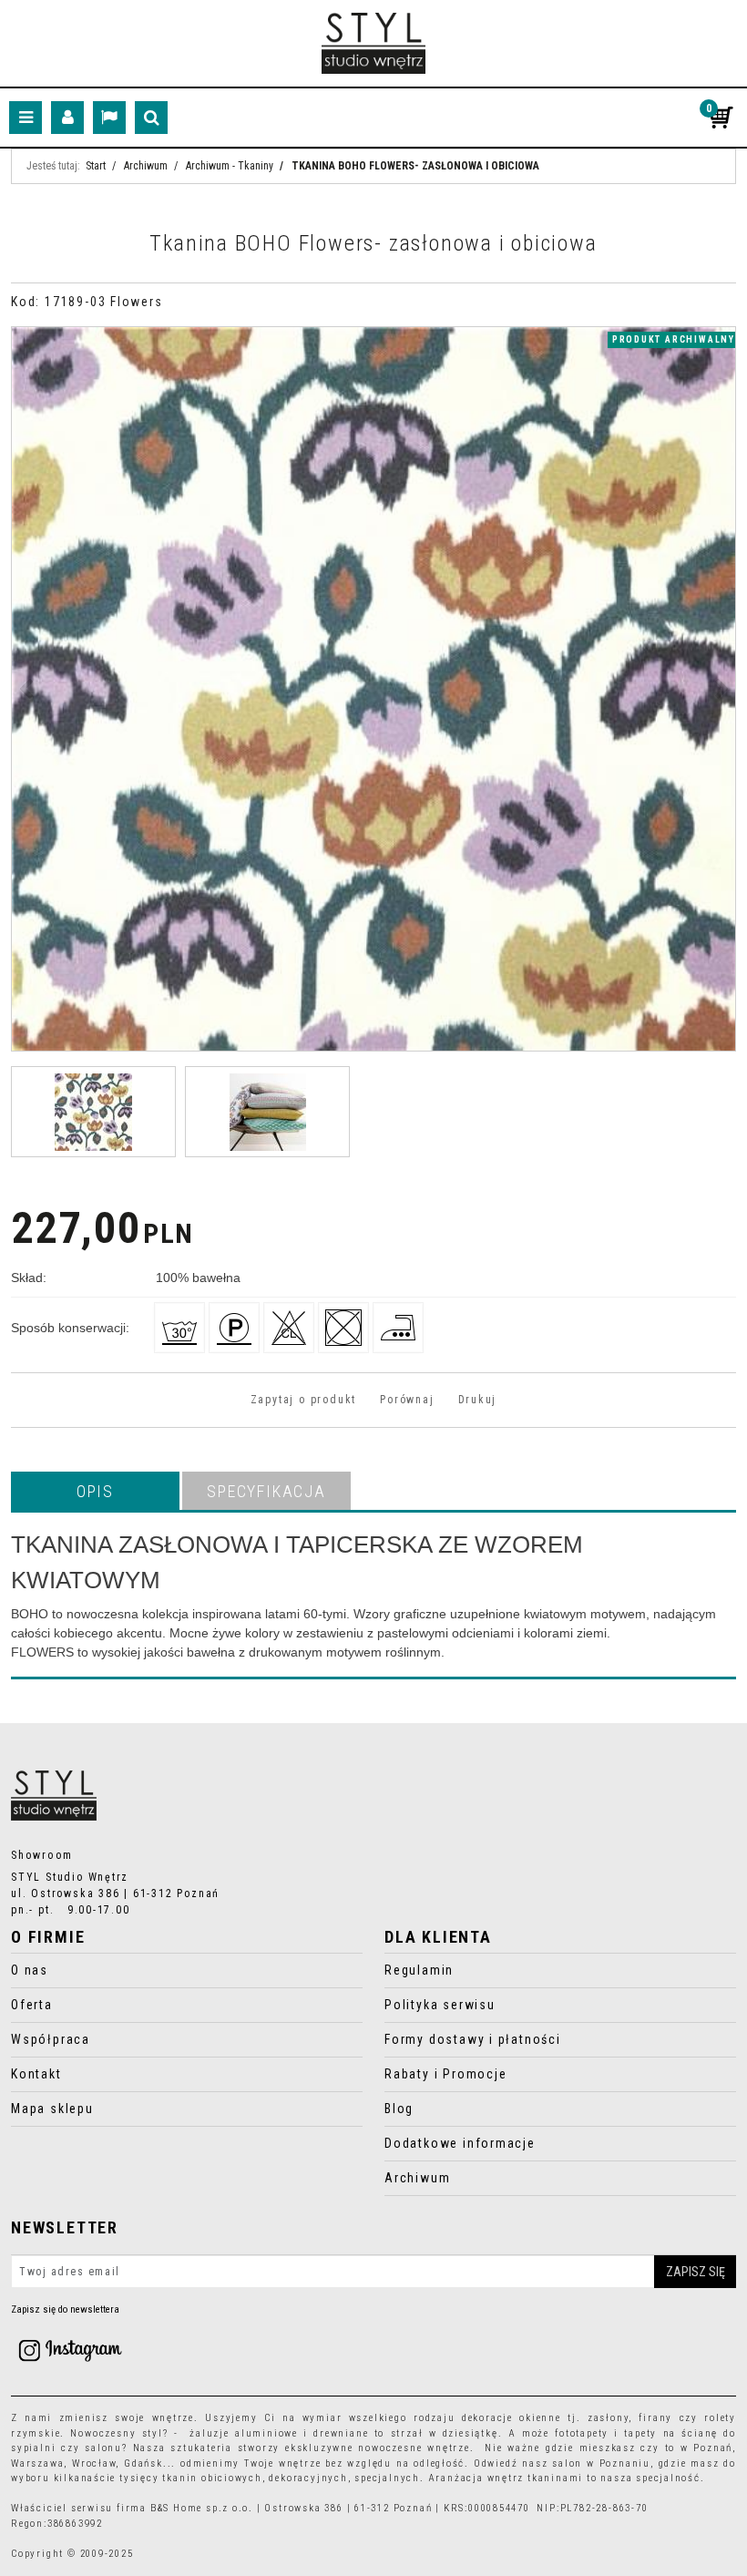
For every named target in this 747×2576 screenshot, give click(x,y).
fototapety (582, 2433)
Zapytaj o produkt (303, 1400)
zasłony (609, 2418)
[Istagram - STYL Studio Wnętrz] (70, 2350)
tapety (640, 2433)
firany (655, 2418)
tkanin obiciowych (212, 2478)
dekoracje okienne (512, 2418)
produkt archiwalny (674, 339)
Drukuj (478, 1400)
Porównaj (407, 1400)
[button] (95, 1491)
